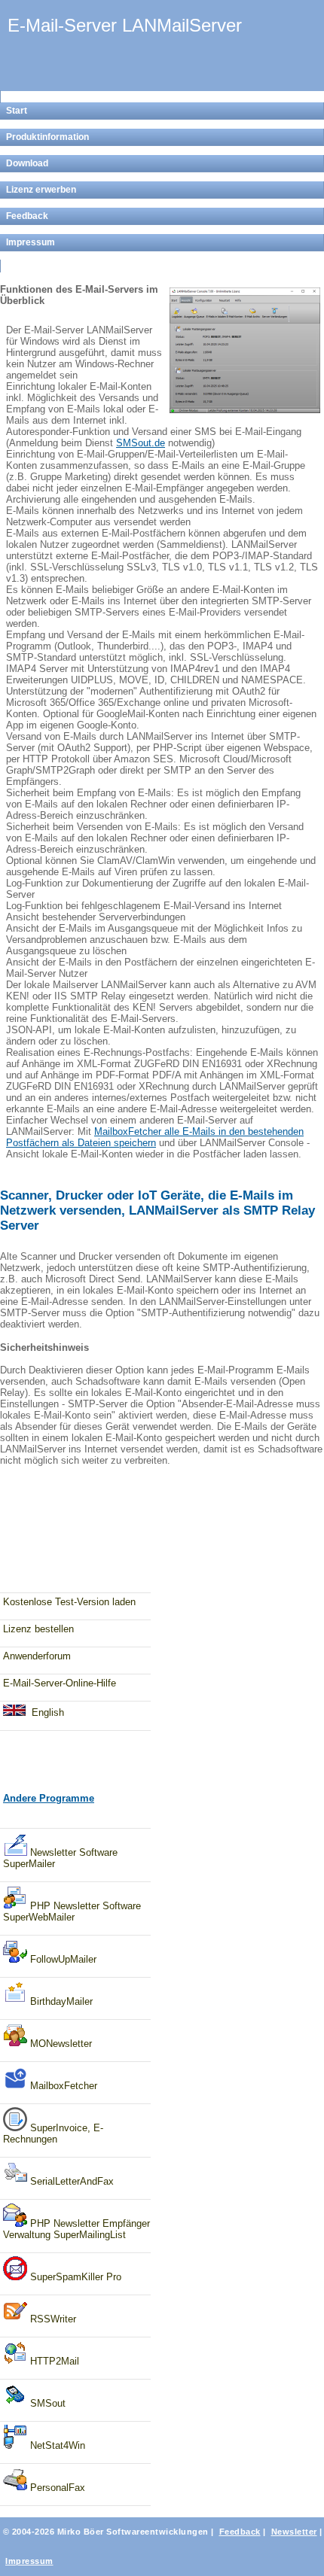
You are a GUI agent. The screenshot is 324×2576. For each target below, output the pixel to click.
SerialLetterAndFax (70, 2181)
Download (27, 163)
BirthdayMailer (60, 2001)
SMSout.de (141, 443)
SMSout (46, 2403)
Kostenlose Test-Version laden (69, 1602)
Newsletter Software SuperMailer (60, 1858)
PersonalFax (56, 2488)
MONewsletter (60, 2044)
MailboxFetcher (62, 2086)
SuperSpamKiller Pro (74, 2277)
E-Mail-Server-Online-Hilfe (60, 1683)
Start (17, 111)
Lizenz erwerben (41, 190)
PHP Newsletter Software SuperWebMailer (72, 1911)
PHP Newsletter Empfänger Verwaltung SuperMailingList (76, 2229)
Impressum (31, 242)
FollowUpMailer (62, 1959)
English (48, 1712)
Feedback (27, 216)
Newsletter (294, 2532)
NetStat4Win (56, 2445)
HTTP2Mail (53, 2361)
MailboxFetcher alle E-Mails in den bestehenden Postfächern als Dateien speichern (155, 1137)
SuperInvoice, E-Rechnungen (53, 2133)
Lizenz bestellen (38, 1629)
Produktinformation (47, 137)
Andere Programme (49, 1798)
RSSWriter (52, 2319)
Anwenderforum (37, 1656)
